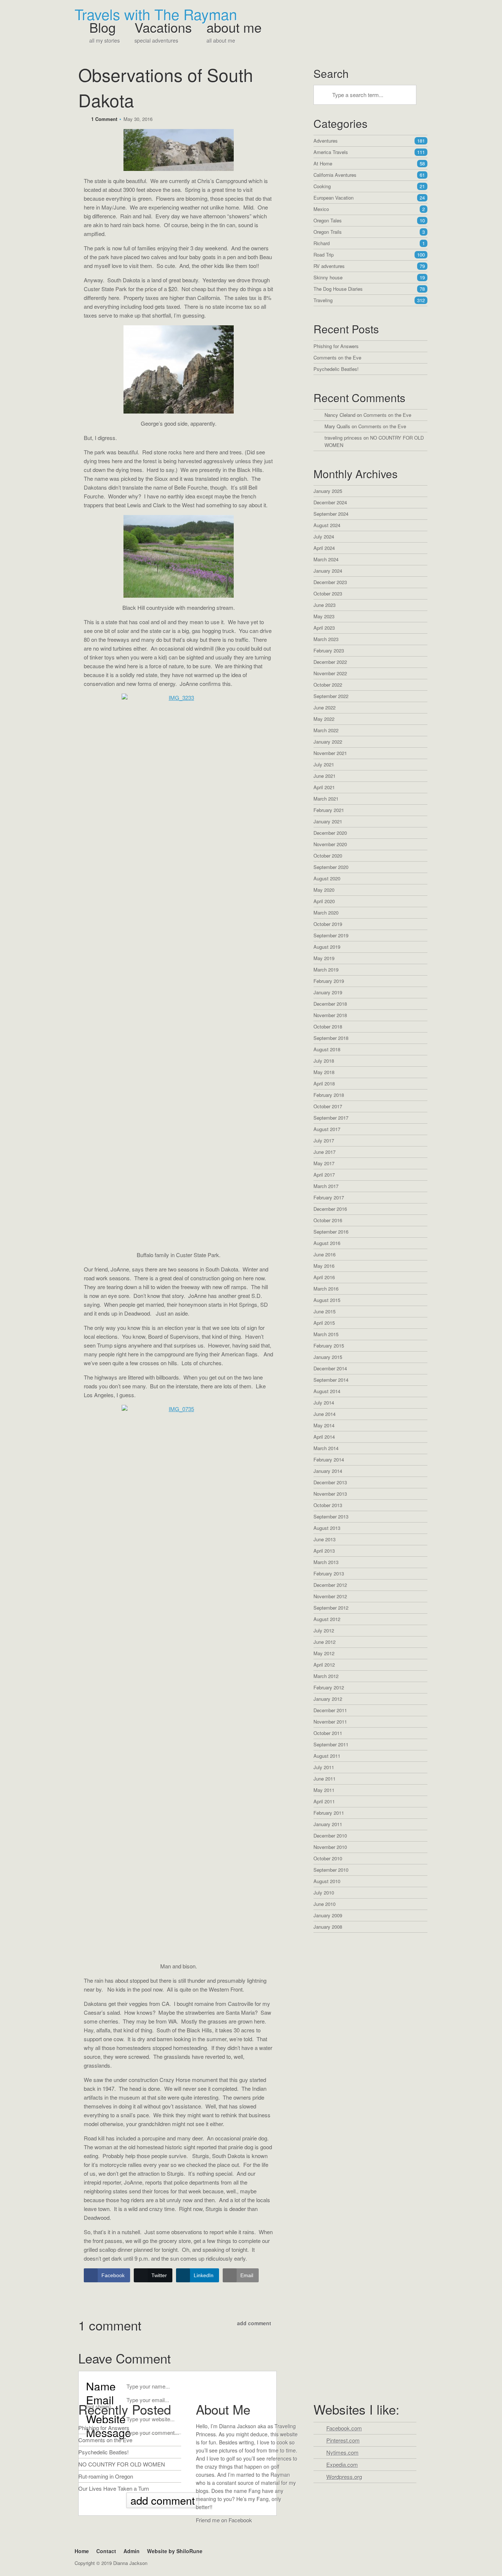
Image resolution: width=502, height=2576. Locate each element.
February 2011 (329, 1813)
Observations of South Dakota (166, 87)
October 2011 (328, 1733)
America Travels (369, 152)
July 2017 (324, 1140)
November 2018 (330, 1015)
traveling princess (343, 438)
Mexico (369, 209)
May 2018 (324, 1072)
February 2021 (329, 810)
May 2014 (324, 1425)
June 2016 (324, 1254)
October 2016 (328, 1220)
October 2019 (328, 924)
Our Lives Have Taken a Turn (114, 2488)
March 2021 (326, 799)
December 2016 (330, 1209)
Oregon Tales (369, 220)
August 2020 (327, 878)
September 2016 (331, 1232)
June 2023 (324, 605)
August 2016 (327, 1243)
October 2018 (328, 1026)
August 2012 (327, 1619)
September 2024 (331, 514)
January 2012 (328, 1699)
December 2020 (330, 833)
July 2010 (324, 1892)
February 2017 (329, 1197)
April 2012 (324, 1665)
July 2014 (324, 1403)
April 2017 (324, 1175)
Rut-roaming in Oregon (106, 2476)
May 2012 (324, 1653)
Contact (106, 2551)
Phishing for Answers (336, 346)
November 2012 (330, 1596)
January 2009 (328, 1915)
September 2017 (331, 1118)
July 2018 (324, 1061)
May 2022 (324, 719)
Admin (132, 2551)
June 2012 (324, 1642)
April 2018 (324, 1083)
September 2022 (331, 696)
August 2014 (327, 1391)
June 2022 (324, 707)
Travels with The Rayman (156, 14)
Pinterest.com (343, 2440)
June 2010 (324, 1904)
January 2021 (328, 821)
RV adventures (369, 266)
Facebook (203, 2534)
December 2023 (330, 582)
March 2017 (326, 1186)
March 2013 (326, 1562)
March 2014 (326, 1448)
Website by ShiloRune (175, 2551)
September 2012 (331, 1608)
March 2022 (326, 730)
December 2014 (330, 1368)
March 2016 (326, 1289)
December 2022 (330, 662)
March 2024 (326, 559)
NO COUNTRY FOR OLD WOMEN (122, 2464)
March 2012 (326, 1676)
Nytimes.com (343, 2452)
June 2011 (324, 1779)
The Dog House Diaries (369, 289)
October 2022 (328, 685)
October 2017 (328, 1106)
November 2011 (330, 1722)
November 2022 (330, 673)
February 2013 (329, 1573)
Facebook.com (344, 2428)
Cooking (369, 186)
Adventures (369, 141)
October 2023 (328, 593)
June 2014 (324, 1414)
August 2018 (327, 1049)
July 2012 (324, 1630)
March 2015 (326, 1334)
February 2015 (329, 1346)
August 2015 (327, 1300)
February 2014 (329, 1459)
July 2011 (324, 1767)
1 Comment (104, 119)
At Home (369, 163)
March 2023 (326, 639)
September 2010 (331, 1870)
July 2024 (324, 536)
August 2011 (327, 1756)
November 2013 (330, 1494)
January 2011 (328, 1824)
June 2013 (324, 1539)
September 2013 (331, 1516)
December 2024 (330, 502)
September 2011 (331, 1744)
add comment (254, 2323)
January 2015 (328, 1357)
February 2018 (329, 1095)
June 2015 (324, 1311)
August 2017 (327, 1129)
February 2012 (329, 1687)
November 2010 (330, 1847)
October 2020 (328, 856)
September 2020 (331, 867)
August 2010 (327, 1881)
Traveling (369, 300)
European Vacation (369, 198)
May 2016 (324, 1266)
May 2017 (324, 1163)
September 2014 (331, 1380)
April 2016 (324, 1277)
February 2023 (329, 650)
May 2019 (324, 958)
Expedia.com (342, 2464)
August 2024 (327, 525)
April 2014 (324, 1437)
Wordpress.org (344, 2477)
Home (82, 2551)
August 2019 (327, 947)
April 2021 (324, 787)
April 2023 (324, 628)
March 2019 (326, 969)
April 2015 (324, 1323)
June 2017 (324, 1152)
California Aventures (369, 175)
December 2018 (330, 1004)
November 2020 (330, 844)
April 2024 (324, 548)
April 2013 (324, 1551)
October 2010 (328, 1858)
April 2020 (324, 901)
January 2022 (328, 742)
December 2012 (330, 1585)
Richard (369, 243)
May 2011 (324, 1790)
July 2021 (324, 764)
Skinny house (369, 277)
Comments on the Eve (337, 357)
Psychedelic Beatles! (336, 369)
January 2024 (328, 571)
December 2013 (330, 1482)
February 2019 (329, 981)
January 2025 (328, 491)
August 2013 (327, 1528)
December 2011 (330, 1710)
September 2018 (331, 1038)
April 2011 (324, 1801)
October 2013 (328, 1505)
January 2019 (328, 992)
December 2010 (330, 1836)
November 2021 (330, 753)
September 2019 (331, 935)
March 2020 (326, 913)
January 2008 (328, 1927)
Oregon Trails (369, 232)
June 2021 (324, 776)
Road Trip (369, 255)
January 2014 (328, 1471)
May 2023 (324, 616)
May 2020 (324, 890)
